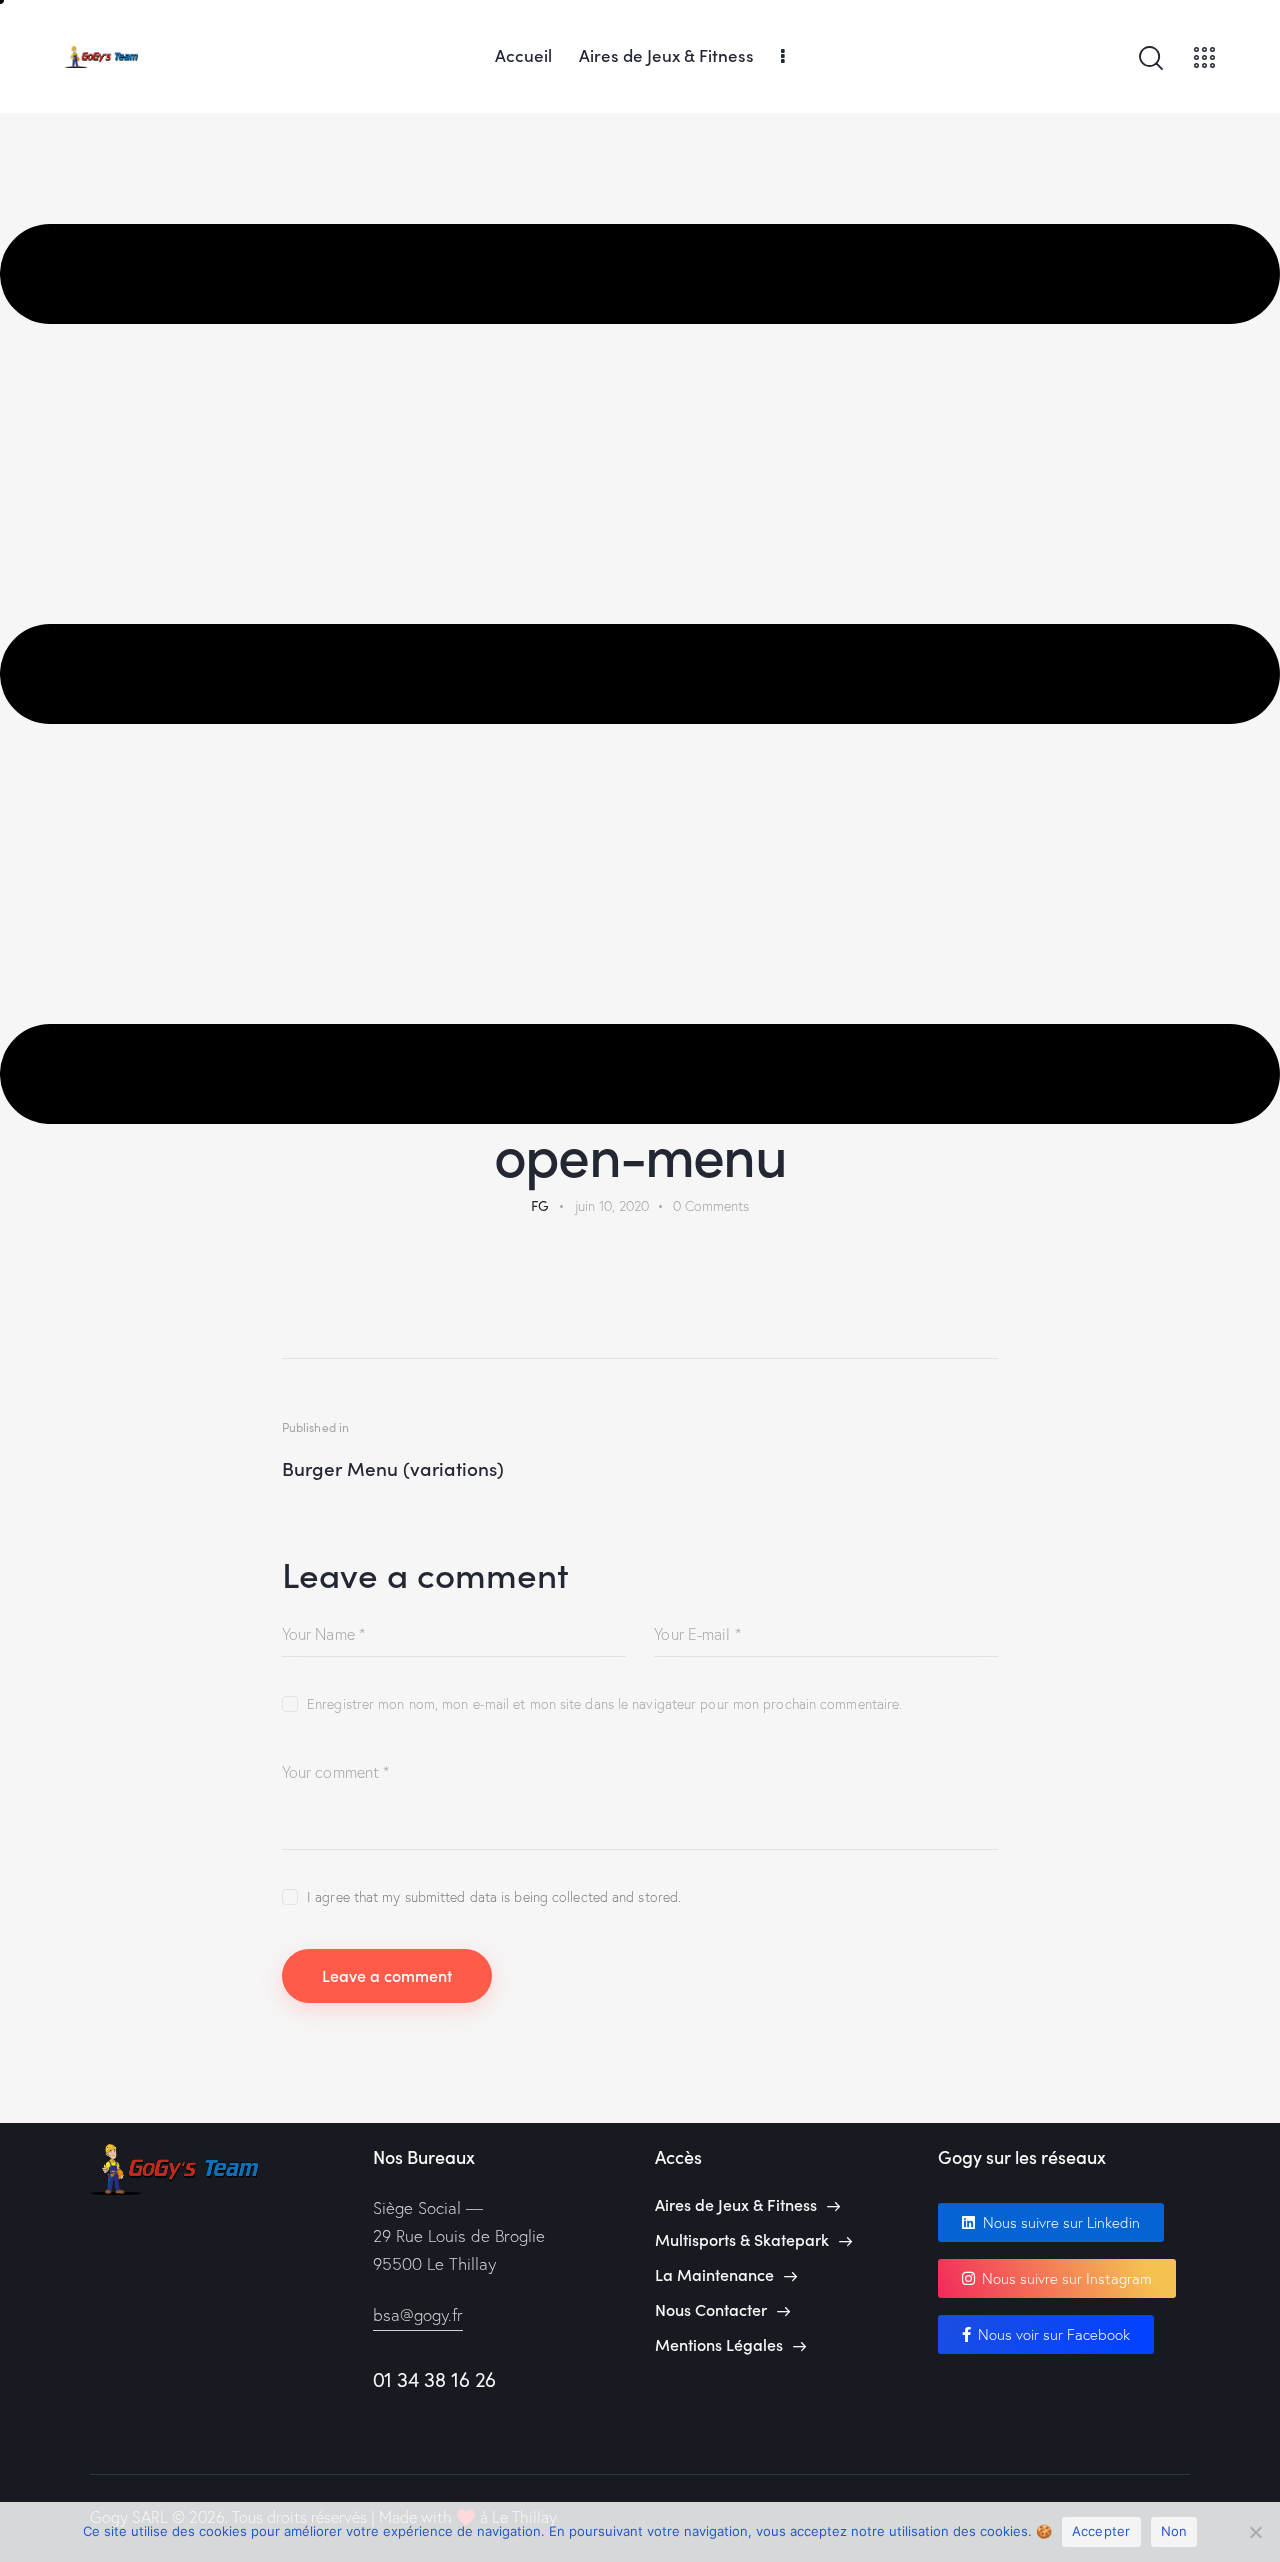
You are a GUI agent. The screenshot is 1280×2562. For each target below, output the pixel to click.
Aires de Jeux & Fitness (736, 2204)
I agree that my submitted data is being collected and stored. (494, 1897)
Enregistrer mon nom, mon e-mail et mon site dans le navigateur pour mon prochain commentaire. (604, 1704)
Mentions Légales (719, 2344)
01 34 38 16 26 (434, 2379)
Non (1174, 2531)
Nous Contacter (711, 2309)
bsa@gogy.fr (418, 2314)
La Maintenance (714, 2274)
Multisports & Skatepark (742, 2239)
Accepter (1101, 2531)
